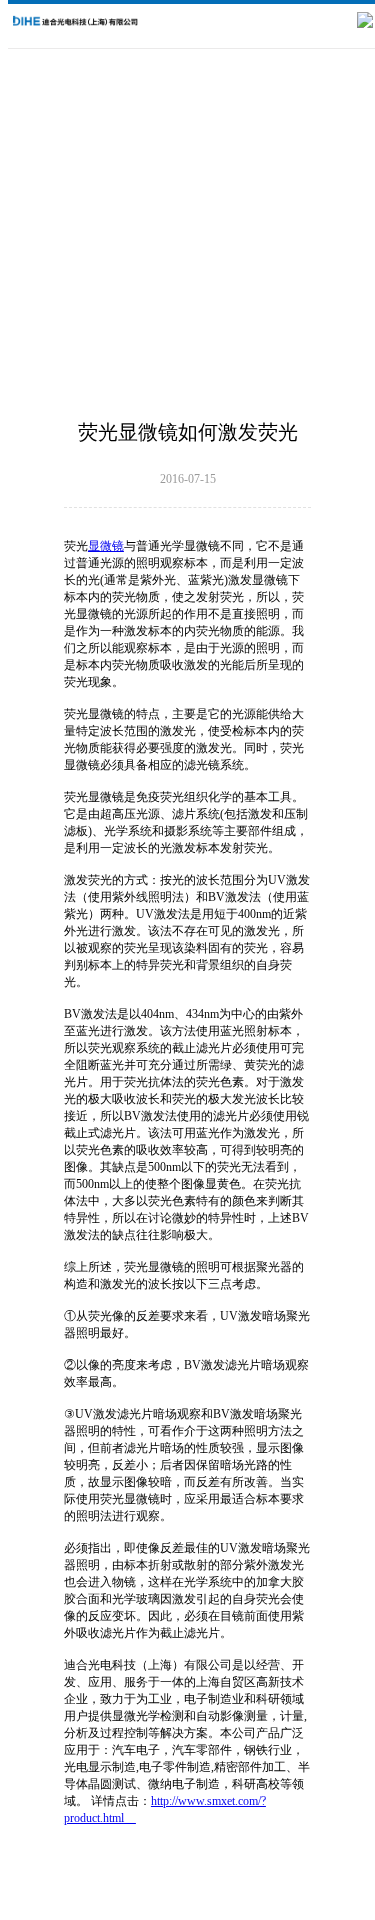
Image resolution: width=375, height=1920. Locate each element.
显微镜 (106, 546)
